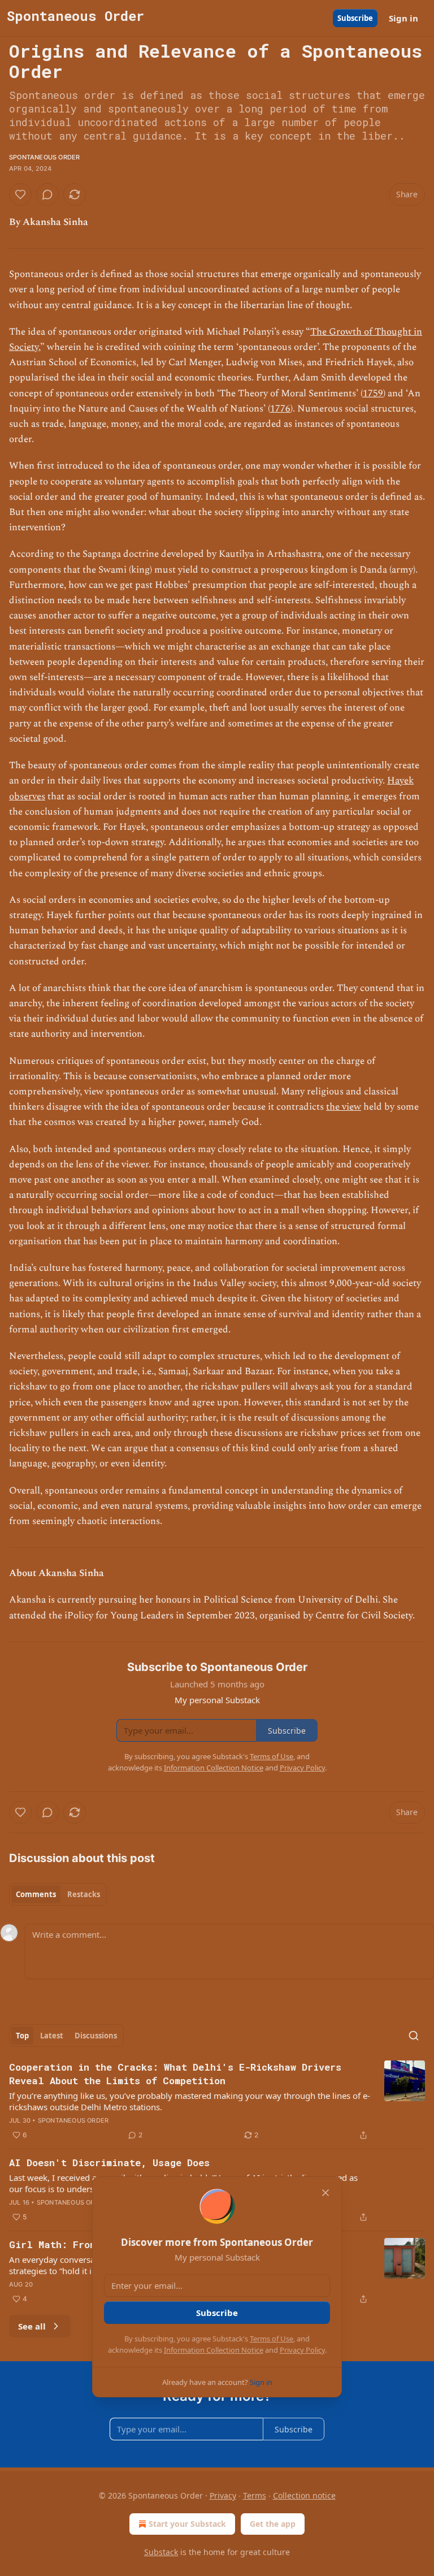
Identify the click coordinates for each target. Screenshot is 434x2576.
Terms (255, 2495)
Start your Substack (187, 2524)
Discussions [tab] (96, 2036)
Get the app (273, 2524)
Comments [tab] (36, 1894)
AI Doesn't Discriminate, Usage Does (109, 2162)
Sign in (403, 18)
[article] (217, 2101)
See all (32, 2326)
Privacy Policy (302, 2350)
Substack (161, 2552)
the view (344, 1107)
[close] (325, 2193)
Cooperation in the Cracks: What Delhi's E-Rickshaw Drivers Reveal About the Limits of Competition (175, 2074)
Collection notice (304, 2495)
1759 (373, 393)
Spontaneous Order (44, 157)
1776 (280, 409)
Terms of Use (272, 2339)
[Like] (20, 194)
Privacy (223, 2495)
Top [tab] (22, 2036)
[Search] (414, 2036)
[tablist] (58, 1894)
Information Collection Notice (214, 2350)
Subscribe (355, 18)
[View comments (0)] (47, 194)
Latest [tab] (52, 2036)
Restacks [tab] (84, 1894)
